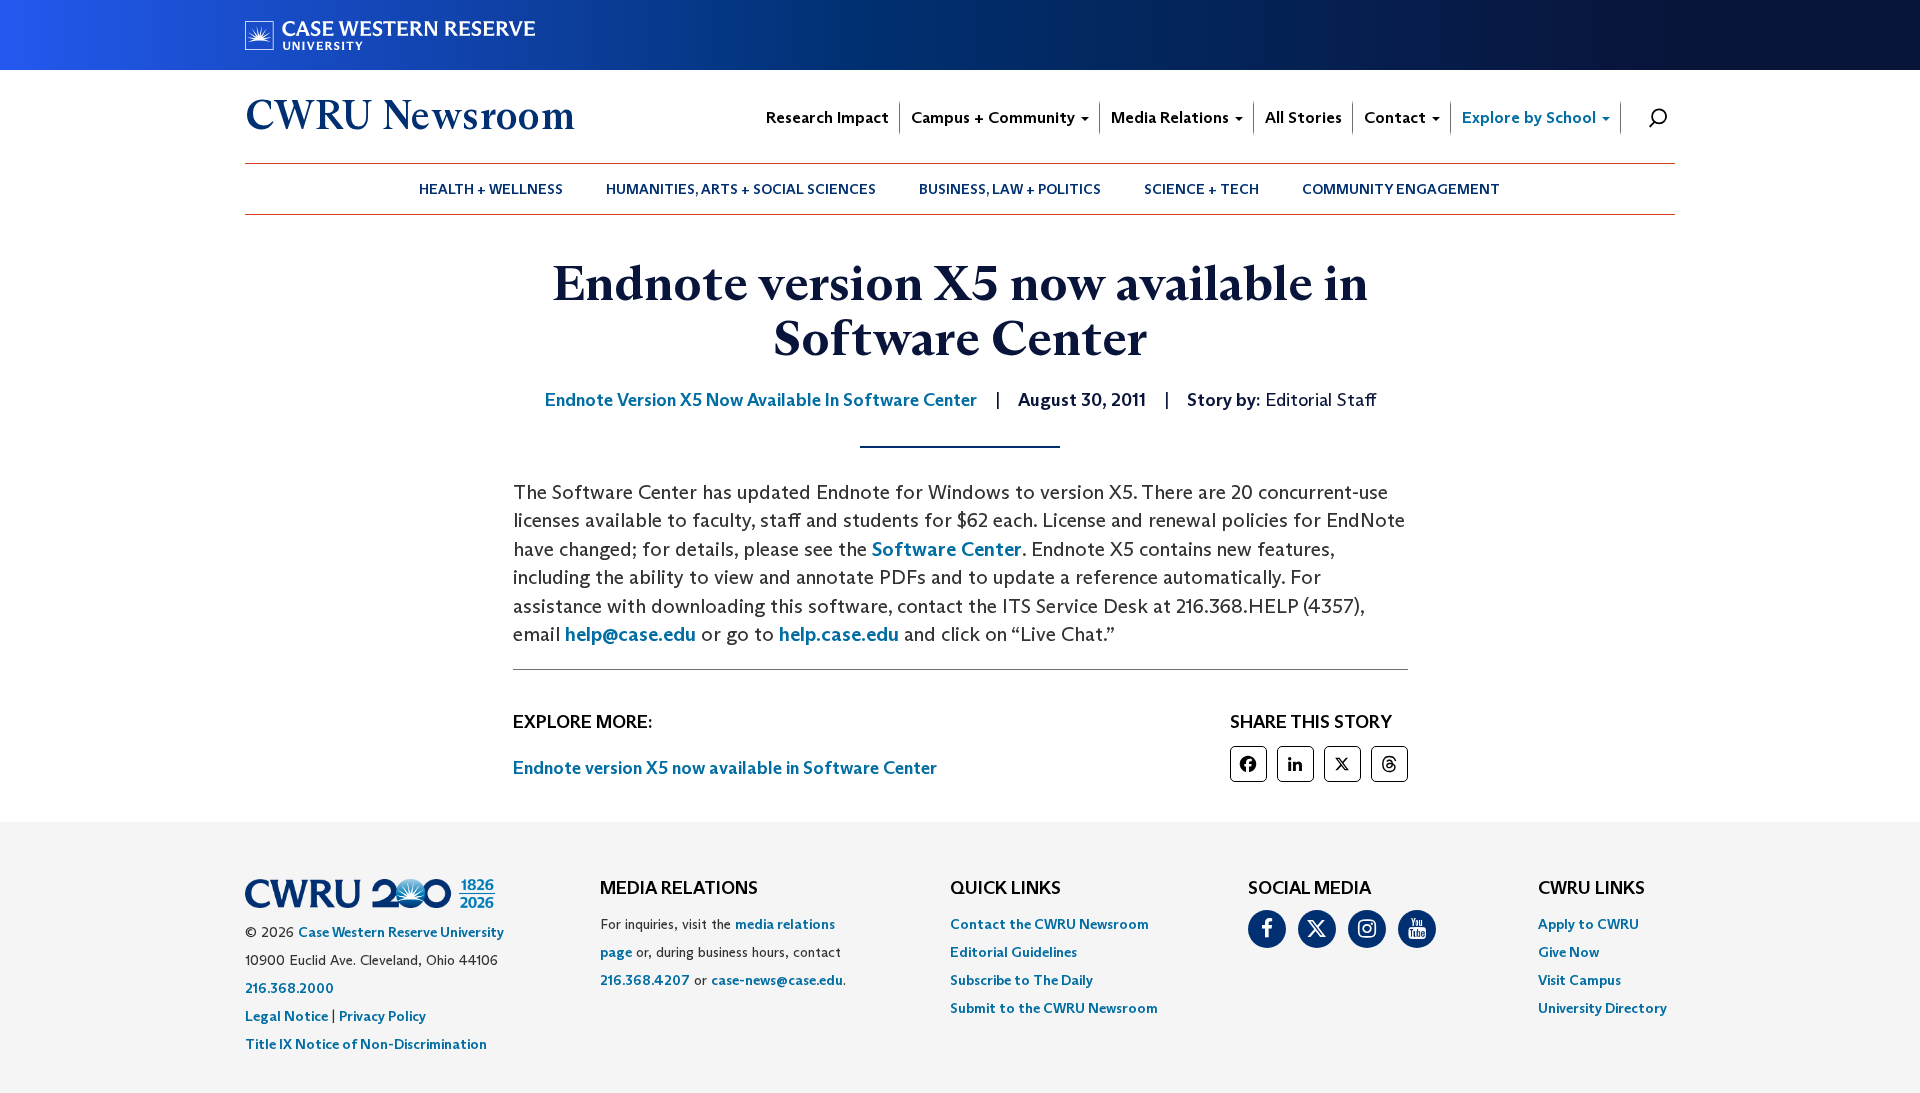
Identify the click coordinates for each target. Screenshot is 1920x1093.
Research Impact (827, 117)
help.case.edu (839, 634)
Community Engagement (1401, 189)
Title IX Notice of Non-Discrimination (366, 1044)
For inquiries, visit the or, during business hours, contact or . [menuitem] (723, 952)
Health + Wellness (491, 189)
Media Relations (1172, 117)
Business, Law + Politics (1010, 189)
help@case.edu (630, 634)
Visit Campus (1579, 980)
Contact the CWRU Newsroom (1049, 924)
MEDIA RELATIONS (679, 889)
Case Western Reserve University (401, 932)
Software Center (947, 549)
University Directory (1602, 1008)
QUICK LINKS (1005, 889)
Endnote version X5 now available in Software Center (725, 768)
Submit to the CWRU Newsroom (1054, 1008)
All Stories (1303, 117)
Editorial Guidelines (1013, 952)
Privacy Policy (382, 1016)
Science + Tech (1201, 189)
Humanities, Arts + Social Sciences (741, 189)
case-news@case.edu (777, 980)
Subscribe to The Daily (1021, 980)
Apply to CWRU (1588, 924)
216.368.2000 (289, 988)
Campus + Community (995, 117)
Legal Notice (286, 1016)
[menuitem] (491, 189)
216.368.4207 (645, 980)
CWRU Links (1591, 889)
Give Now (1568, 952)
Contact (1397, 117)
